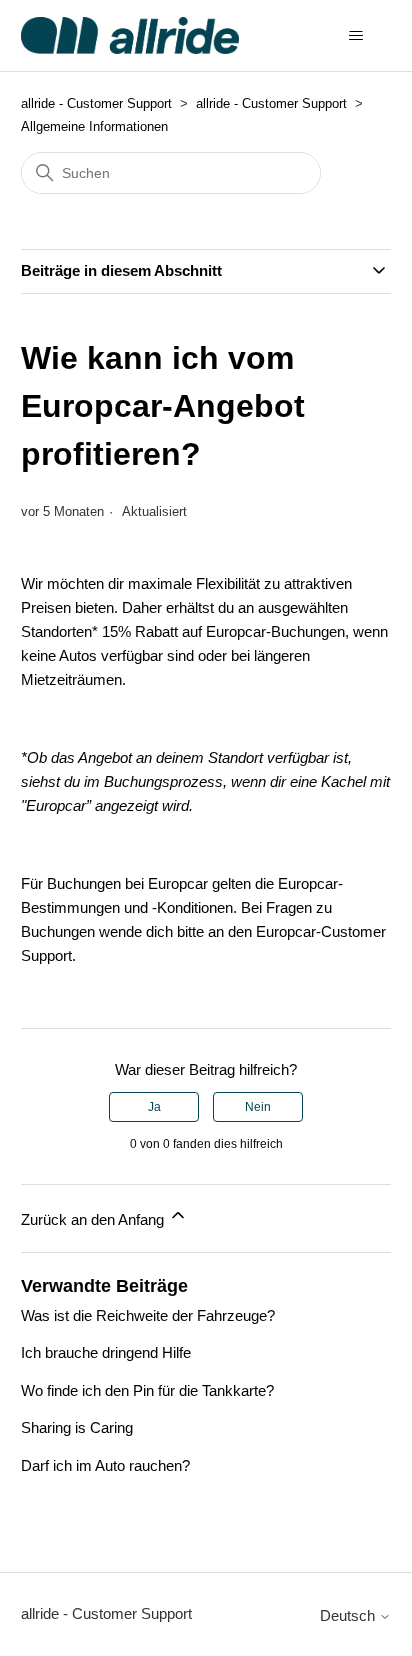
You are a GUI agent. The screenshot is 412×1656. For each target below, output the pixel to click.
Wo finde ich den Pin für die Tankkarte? (147, 1390)
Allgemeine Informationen (94, 126)
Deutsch (349, 1615)
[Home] (130, 35)
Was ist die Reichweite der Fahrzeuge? (148, 1315)
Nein (258, 1107)
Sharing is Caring (77, 1427)
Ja (154, 1107)
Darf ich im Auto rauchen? (105, 1465)
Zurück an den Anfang (94, 1219)
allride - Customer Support (96, 103)
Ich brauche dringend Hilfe (106, 1352)
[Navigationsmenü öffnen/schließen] (355, 36)
